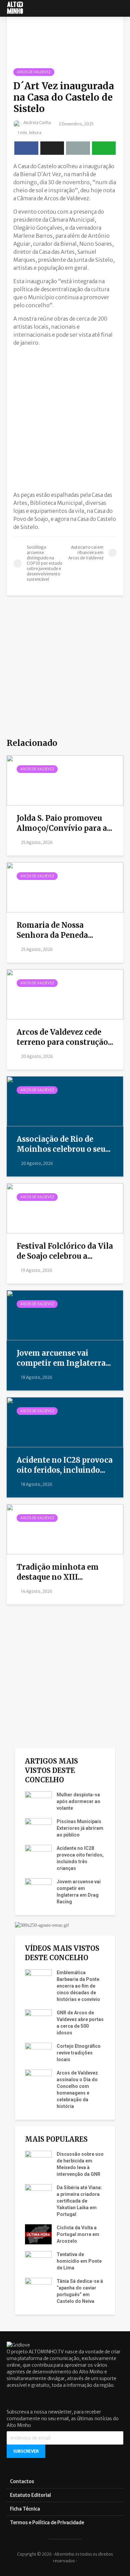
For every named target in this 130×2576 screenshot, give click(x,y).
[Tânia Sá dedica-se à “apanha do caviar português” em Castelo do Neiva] (38, 2287)
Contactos (22, 2481)
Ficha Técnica (25, 2509)
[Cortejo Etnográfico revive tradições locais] (38, 2052)
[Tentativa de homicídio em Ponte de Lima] (38, 2261)
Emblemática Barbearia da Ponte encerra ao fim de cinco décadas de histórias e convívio (78, 1986)
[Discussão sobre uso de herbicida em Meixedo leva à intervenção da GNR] (38, 2160)
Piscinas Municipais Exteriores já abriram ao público (80, 1828)
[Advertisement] (65, 417)
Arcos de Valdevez (34, 72)
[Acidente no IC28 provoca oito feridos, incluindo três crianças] (65, 1422)
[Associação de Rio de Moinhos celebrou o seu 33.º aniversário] (65, 1101)
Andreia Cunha (37, 123)
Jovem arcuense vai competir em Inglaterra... (64, 1358)
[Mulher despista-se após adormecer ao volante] (38, 1801)
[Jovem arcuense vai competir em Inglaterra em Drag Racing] (65, 1315)
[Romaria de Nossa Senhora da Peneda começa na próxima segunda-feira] (65, 887)
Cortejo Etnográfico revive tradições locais (79, 2053)
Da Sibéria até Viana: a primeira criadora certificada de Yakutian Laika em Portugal (79, 2201)
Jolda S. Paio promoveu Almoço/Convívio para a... (64, 823)
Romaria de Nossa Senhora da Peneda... (55, 930)
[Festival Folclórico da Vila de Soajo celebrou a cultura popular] (65, 1208)
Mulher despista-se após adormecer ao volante (78, 1801)
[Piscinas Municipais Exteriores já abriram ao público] (38, 1828)
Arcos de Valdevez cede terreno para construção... (65, 1037)
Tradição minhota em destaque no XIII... (58, 1572)
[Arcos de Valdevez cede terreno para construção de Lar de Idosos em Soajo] (65, 994)
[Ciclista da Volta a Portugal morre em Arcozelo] (38, 2234)
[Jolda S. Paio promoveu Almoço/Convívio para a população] (65, 780)
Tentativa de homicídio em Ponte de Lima (79, 2261)
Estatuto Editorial (30, 2495)
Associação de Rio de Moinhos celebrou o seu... (64, 1144)
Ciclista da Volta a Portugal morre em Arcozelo (78, 2234)
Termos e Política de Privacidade (47, 2523)
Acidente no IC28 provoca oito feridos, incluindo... (65, 1465)
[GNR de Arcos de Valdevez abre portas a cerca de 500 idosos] (38, 2019)
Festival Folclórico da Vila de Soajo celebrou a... (65, 1251)
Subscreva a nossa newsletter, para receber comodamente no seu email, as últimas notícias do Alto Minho (63, 2419)
